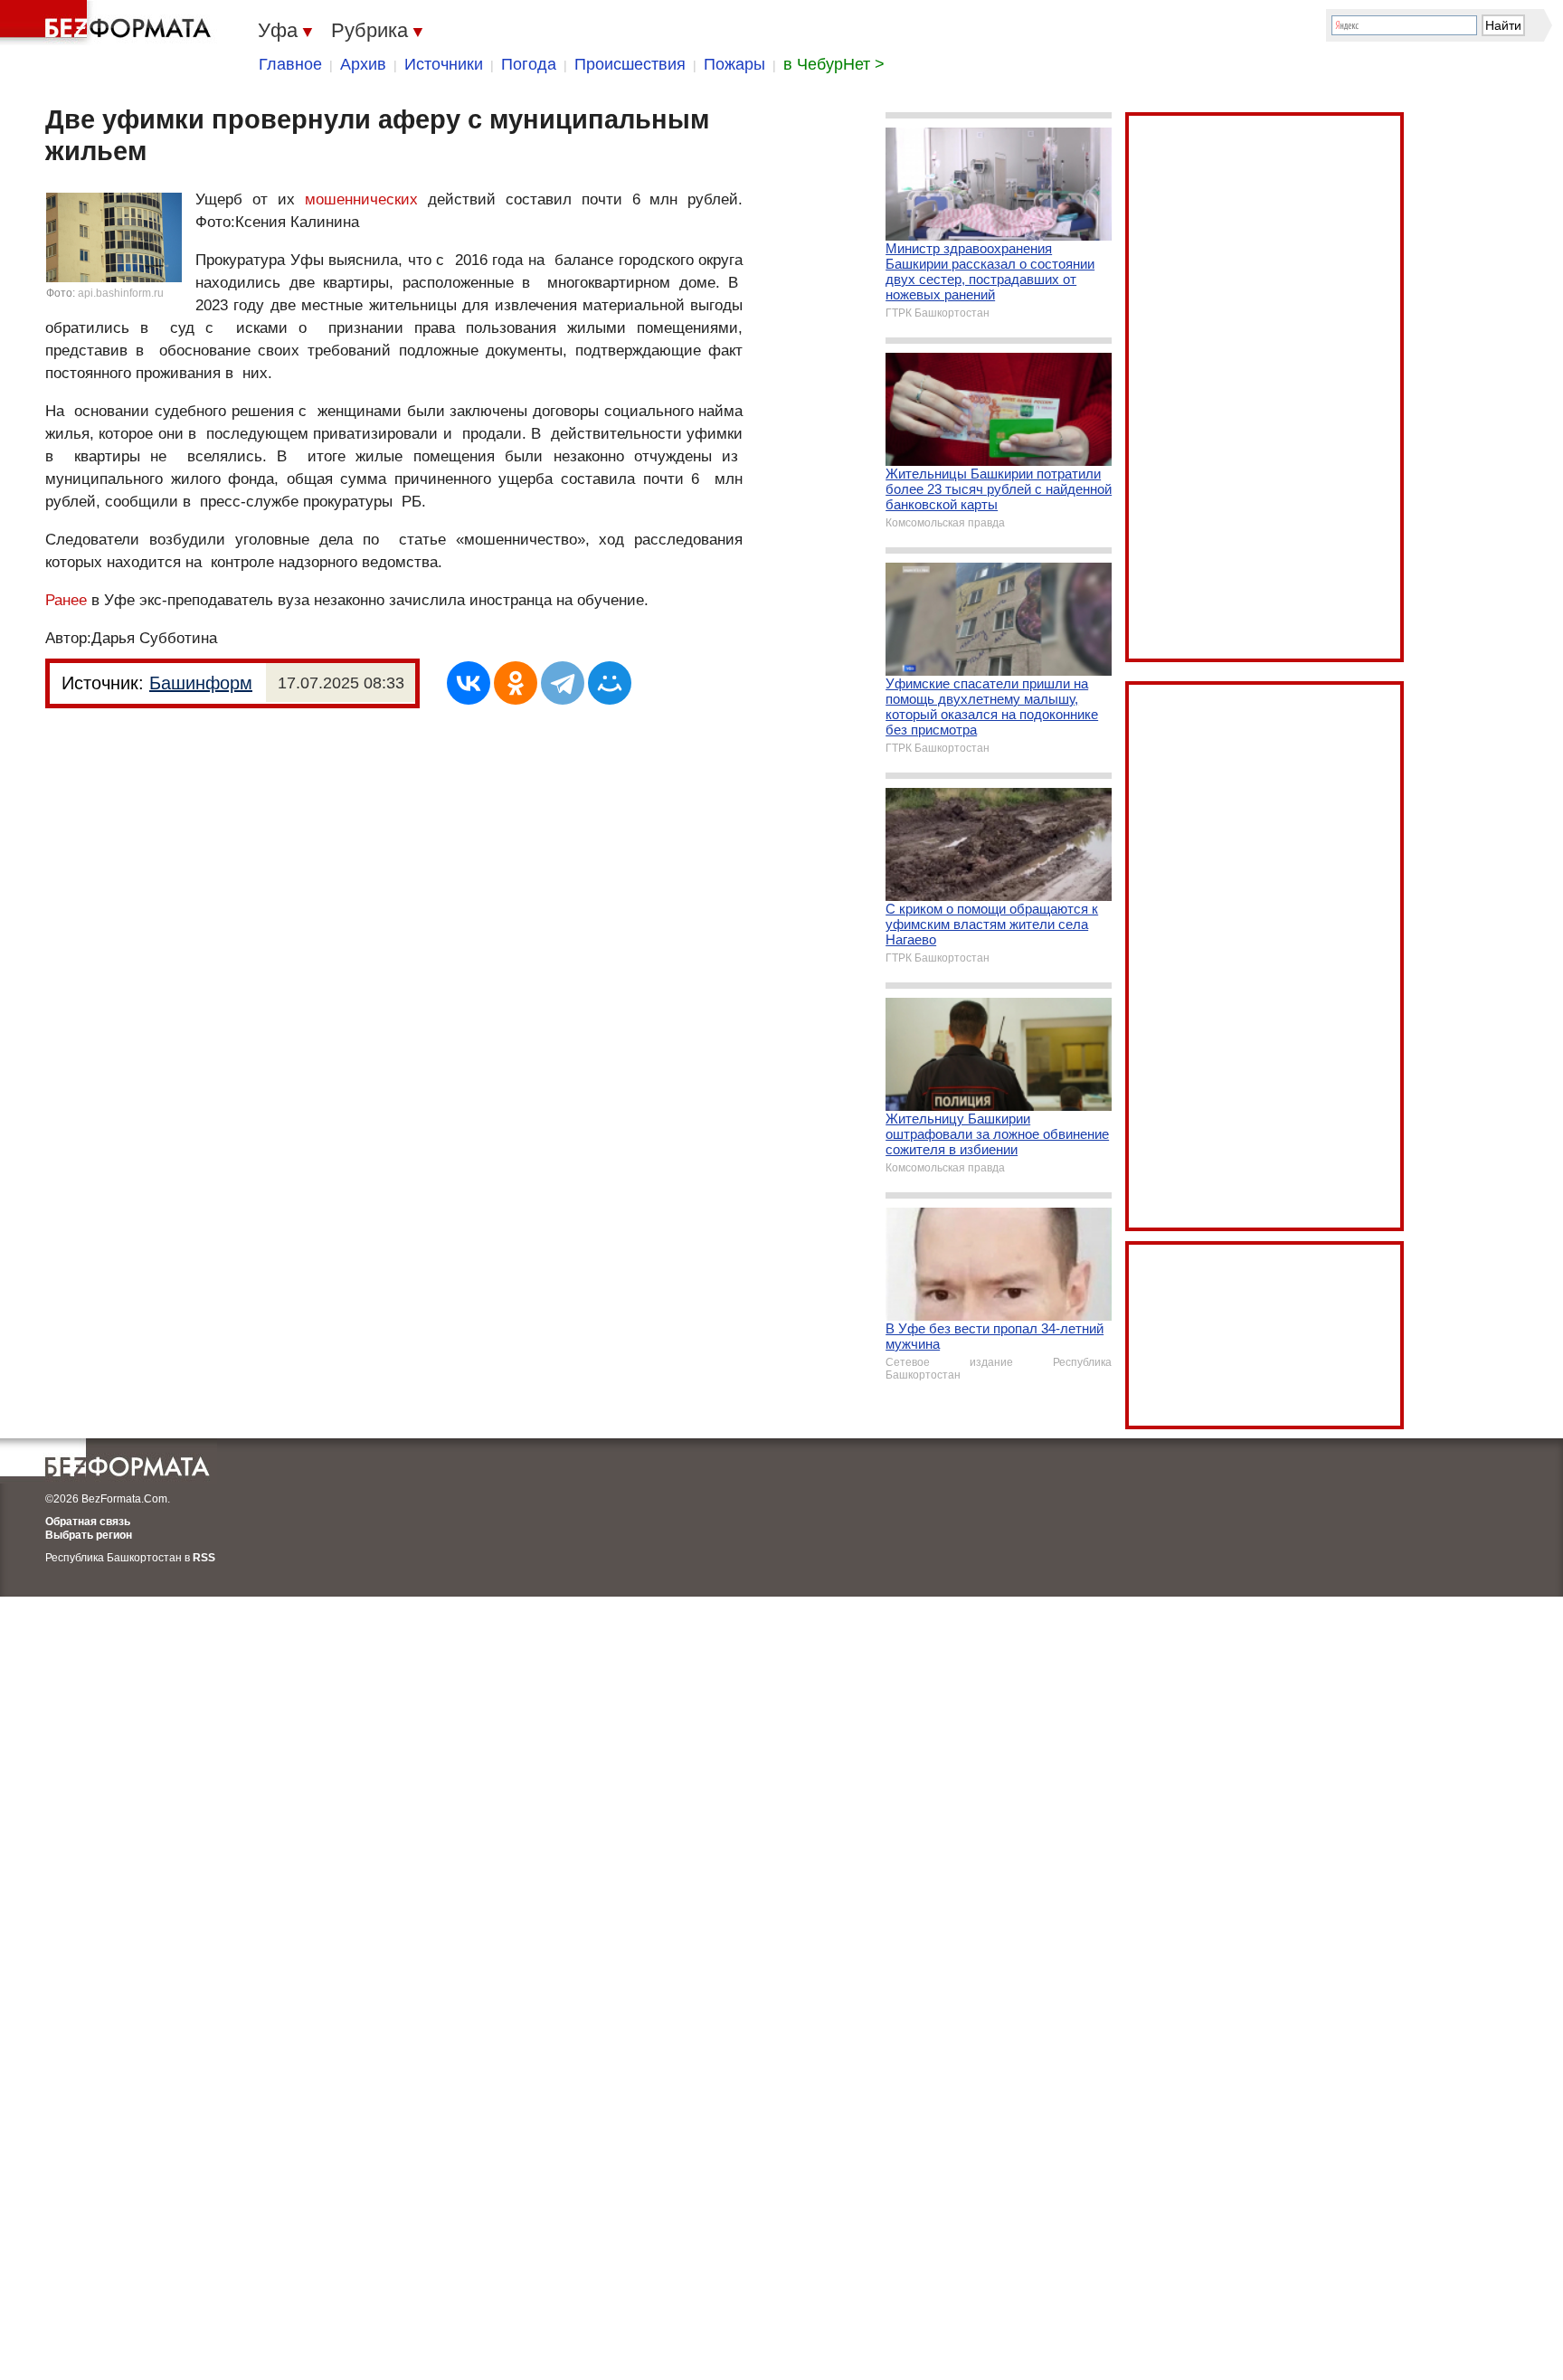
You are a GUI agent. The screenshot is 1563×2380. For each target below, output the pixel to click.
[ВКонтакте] (469, 683)
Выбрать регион (89, 1535)
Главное (290, 64)
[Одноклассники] (516, 683)
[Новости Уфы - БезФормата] (109, 23)
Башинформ (201, 683)
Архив (363, 64)
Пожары (734, 64)
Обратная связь (88, 1522)
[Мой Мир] (610, 683)
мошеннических (361, 199)
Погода (529, 64)
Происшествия (630, 64)
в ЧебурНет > (834, 64)
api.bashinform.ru (121, 293)
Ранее (66, 600)
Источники (444, 64)
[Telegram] (563, 683)
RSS (204, 1558)
